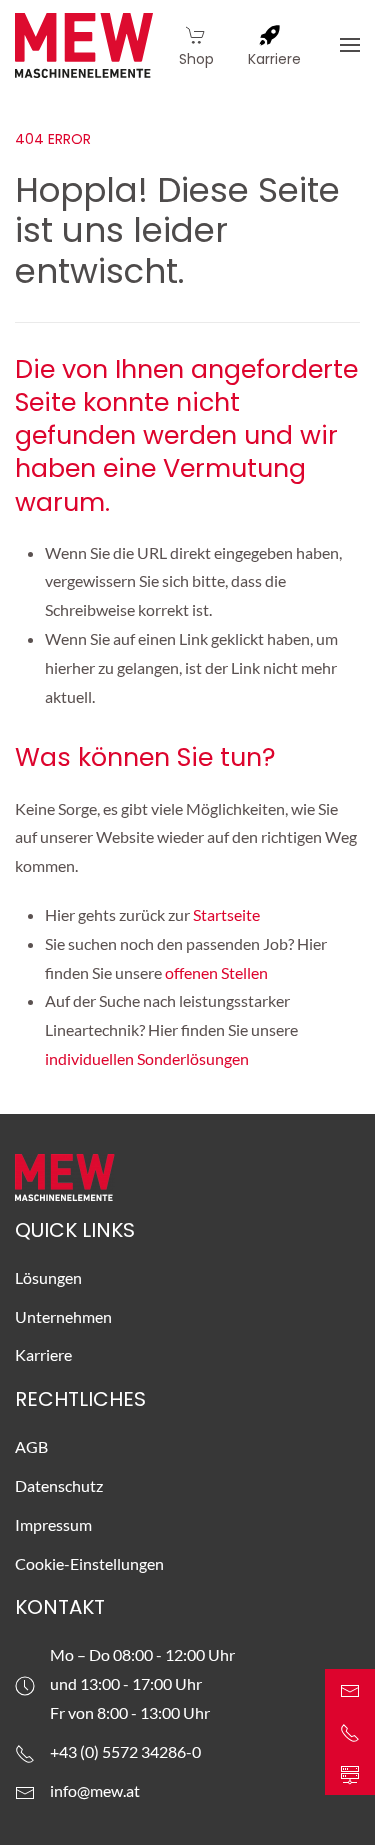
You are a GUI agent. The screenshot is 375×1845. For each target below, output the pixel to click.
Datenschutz (59, 1485)
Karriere (43, 1354)
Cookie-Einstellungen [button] (89, 1563)
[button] (350, 45)
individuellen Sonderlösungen (148, 1058)
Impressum (53, 1524)
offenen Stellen (216, 972)
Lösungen (48, 1277)
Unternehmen (63, 1316)
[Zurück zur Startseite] (84, 45)
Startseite (228, 914)
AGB (31, 1446)
